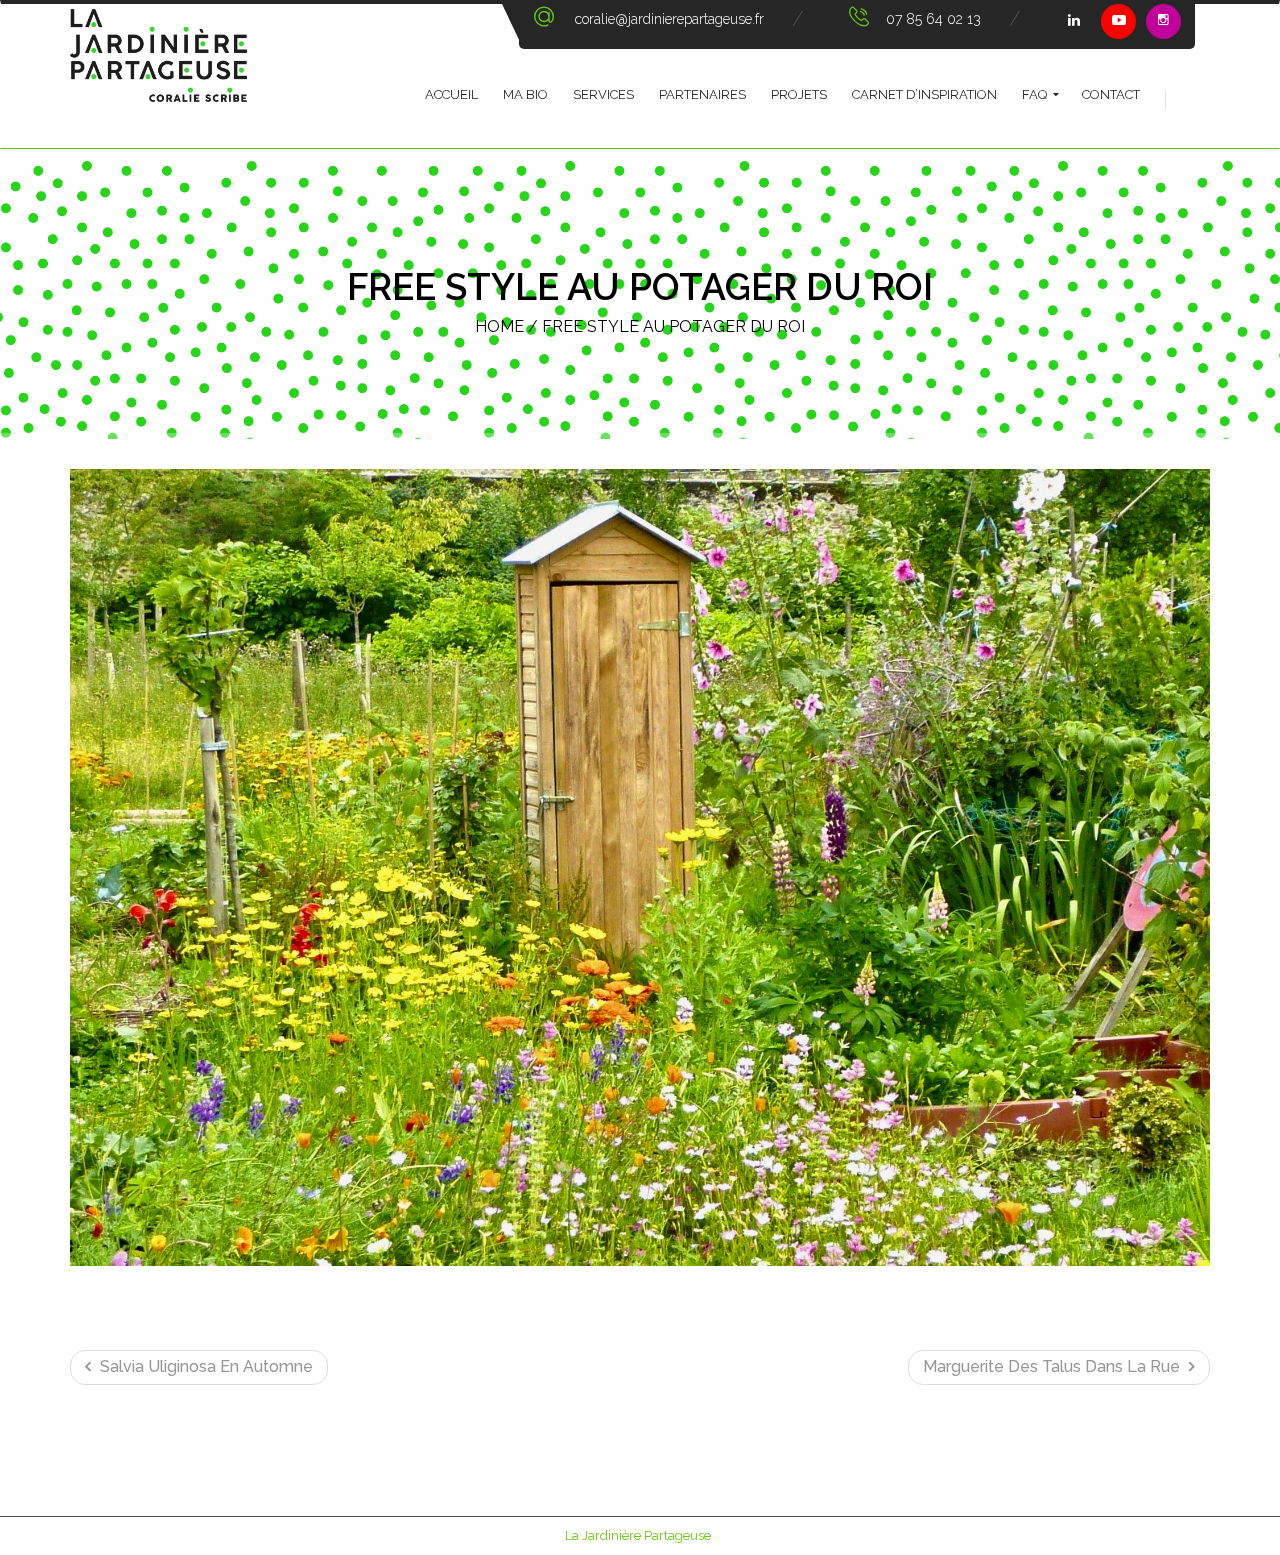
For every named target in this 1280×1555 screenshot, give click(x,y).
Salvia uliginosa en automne (204, 1366)
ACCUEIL (451, 94)
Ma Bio (525, 94)
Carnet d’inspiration (924, 94)
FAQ (1034, 94)
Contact (1111, 94)
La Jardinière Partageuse (638, 1535)
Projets (799, 94)
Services (603, 94)
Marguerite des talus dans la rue (1053, 1366)
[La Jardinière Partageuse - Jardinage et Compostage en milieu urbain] (158, 76)
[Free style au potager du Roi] (640, 868)
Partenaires (702, 94)
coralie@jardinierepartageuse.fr (669, 19)
